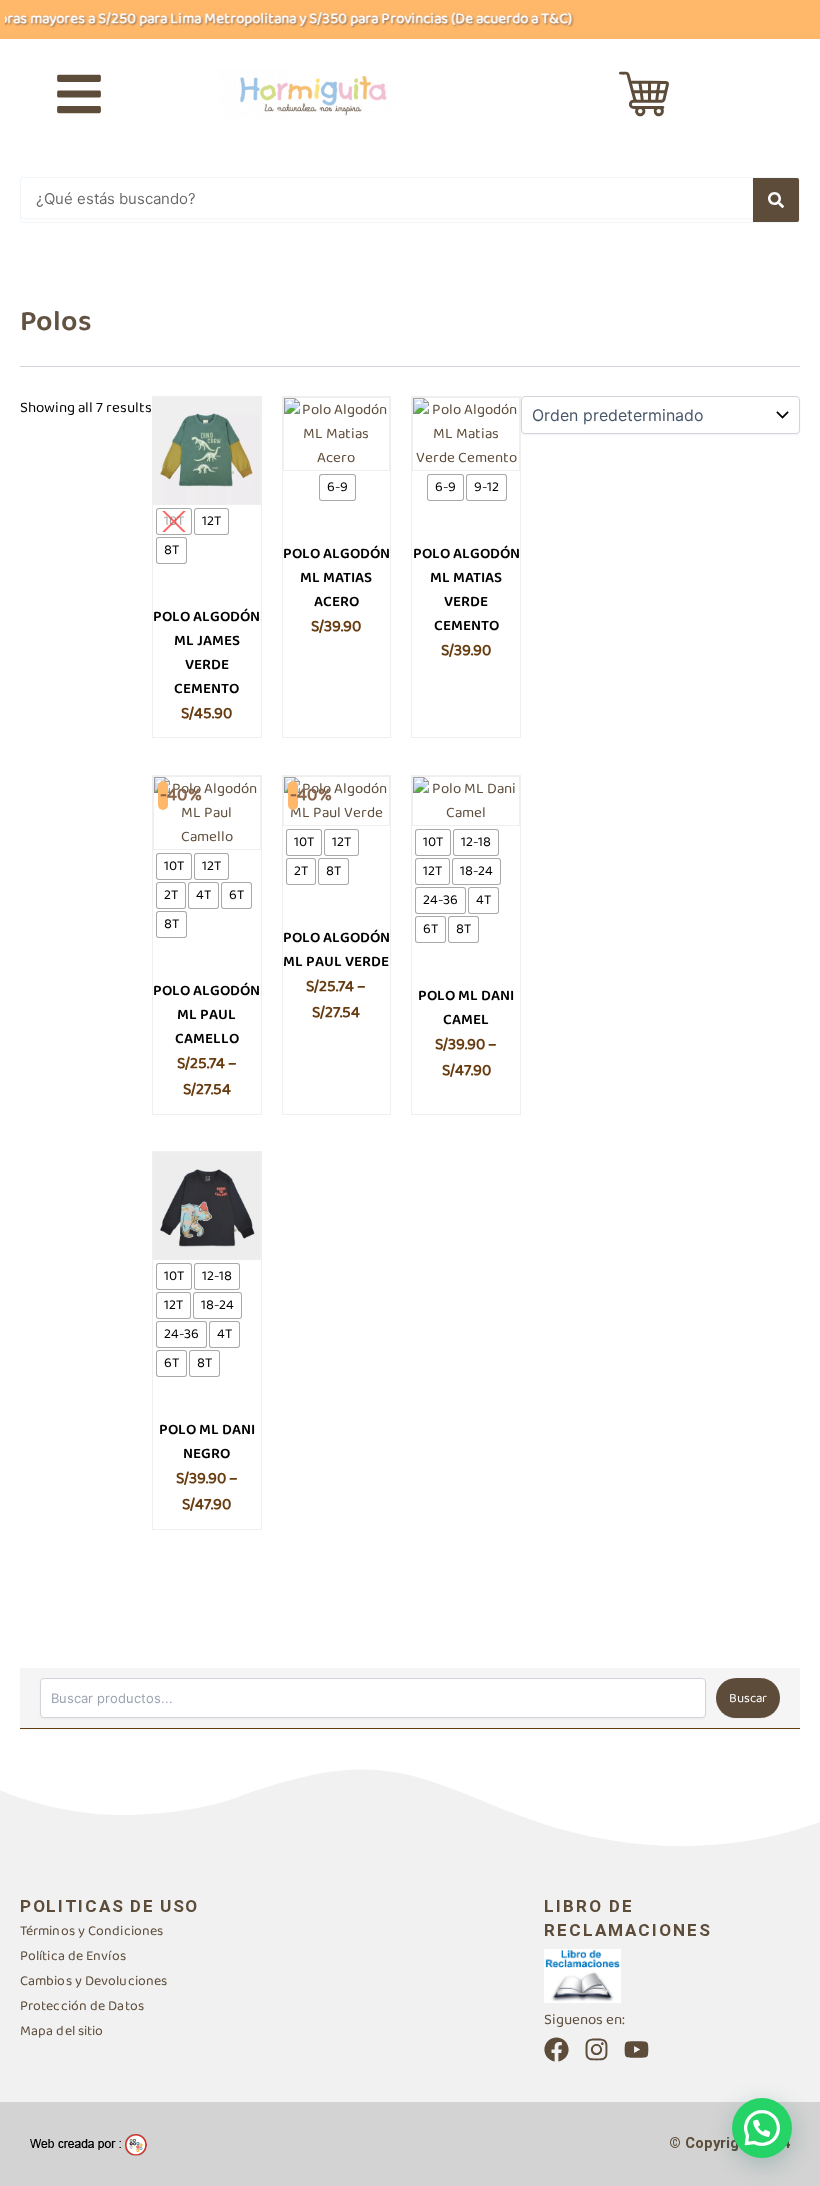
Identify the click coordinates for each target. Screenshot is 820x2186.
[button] (762, 2128)
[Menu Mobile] (79, 94)
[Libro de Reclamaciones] (582, 1975)
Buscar (748, 1698)
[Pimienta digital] (88, 2144)
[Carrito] (644, 94)
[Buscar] (776, 200)
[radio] (174, 521)
